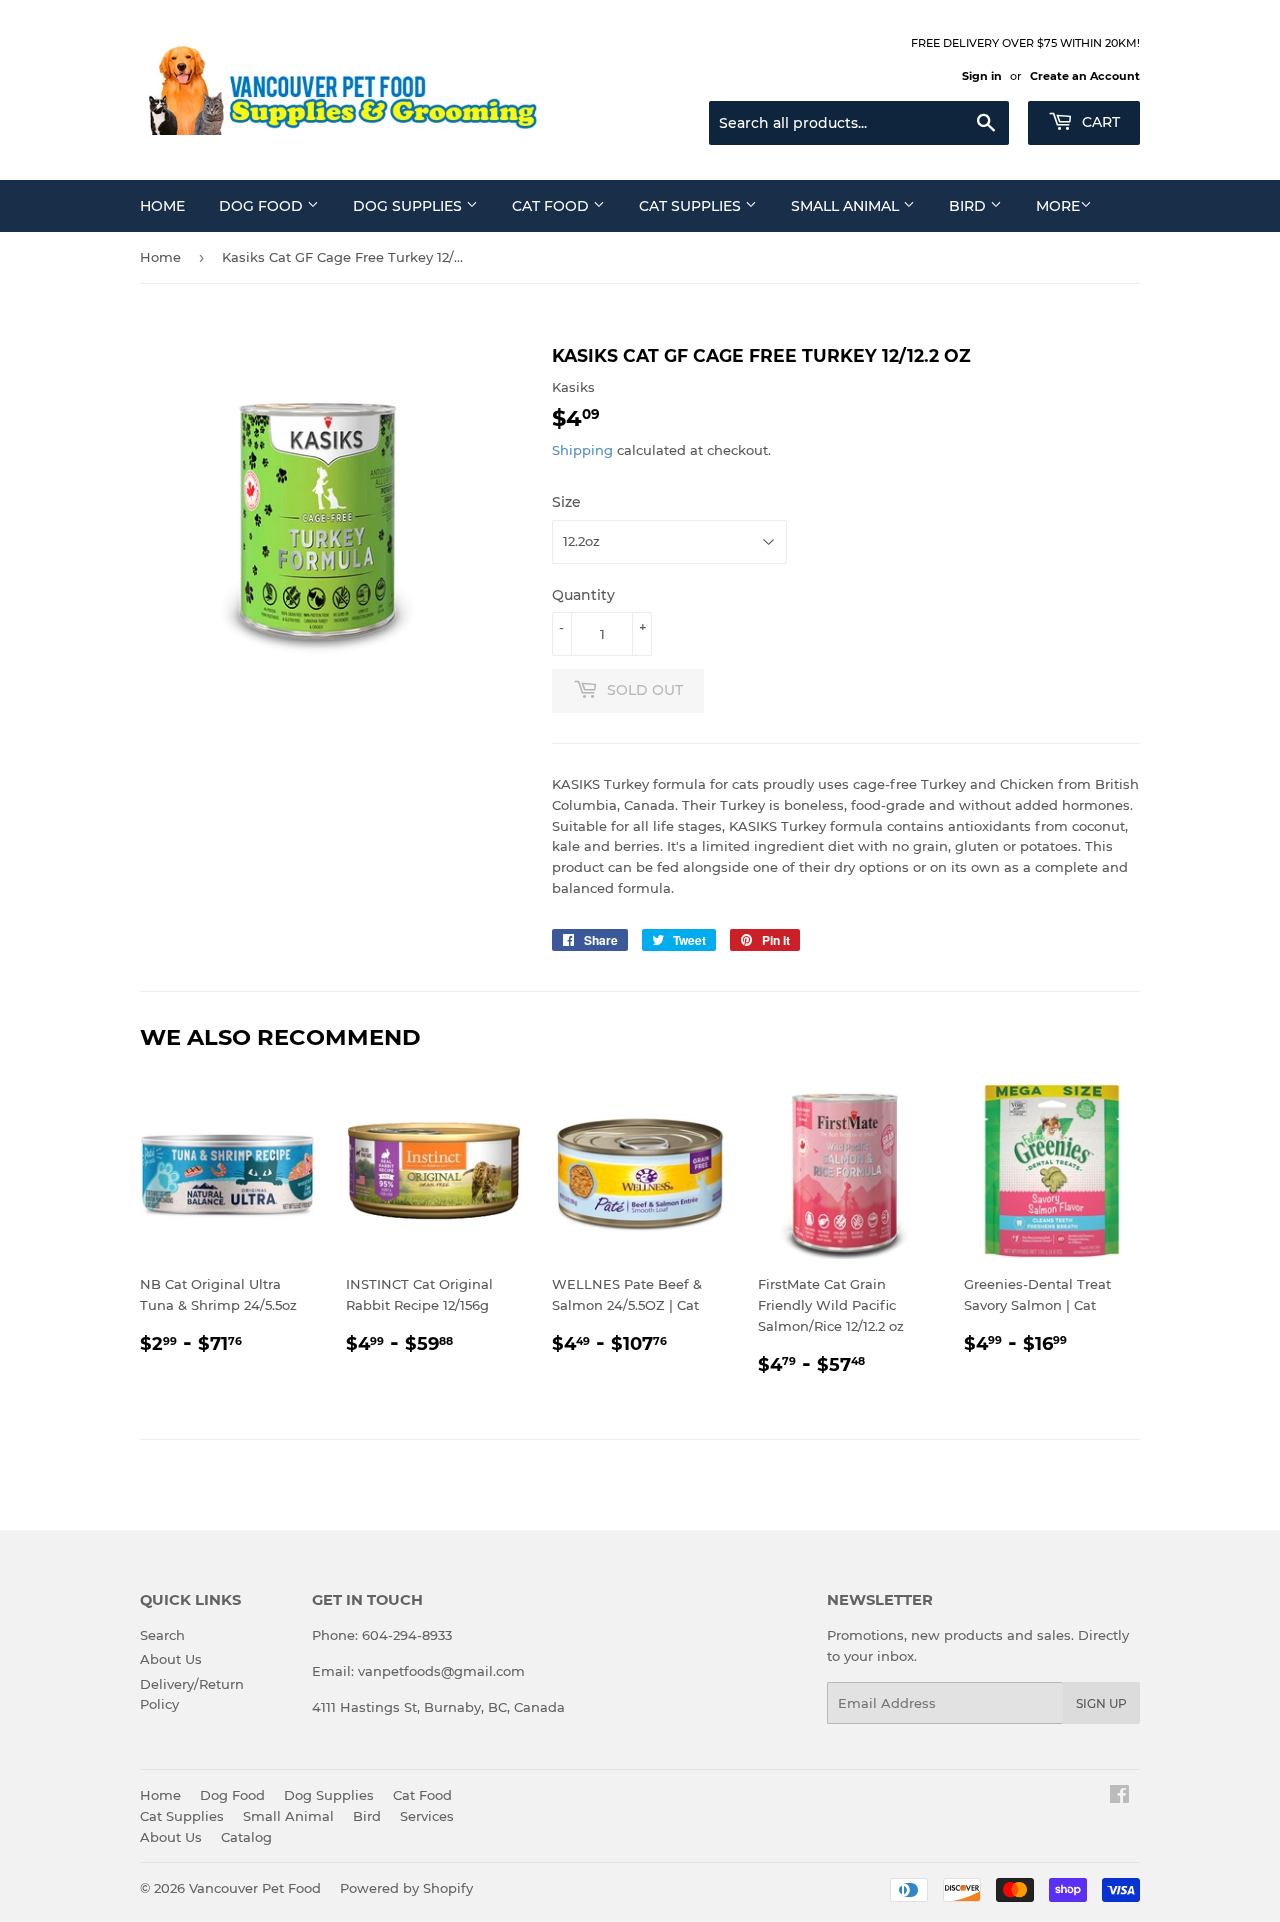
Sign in (982, 76)
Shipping (582, 450)
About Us (171, 1659)
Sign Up (1101, 1703)
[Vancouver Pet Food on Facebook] (1119, 1797)
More (1058, 206)
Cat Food (552, 206)
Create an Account (1085, 76)
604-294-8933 (407, 1635)
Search (162, 1635)
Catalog (246, 1837)
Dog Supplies (409, 206)
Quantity (583, 595)
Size (566, 502)
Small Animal (847, 206)
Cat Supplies (692, 206)
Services (427, 1816)
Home (162, 206)
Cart (1099, 122)
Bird (969, 206)
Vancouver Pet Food (255, 1888)
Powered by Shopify (406, 1888)
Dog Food (263, 206)
